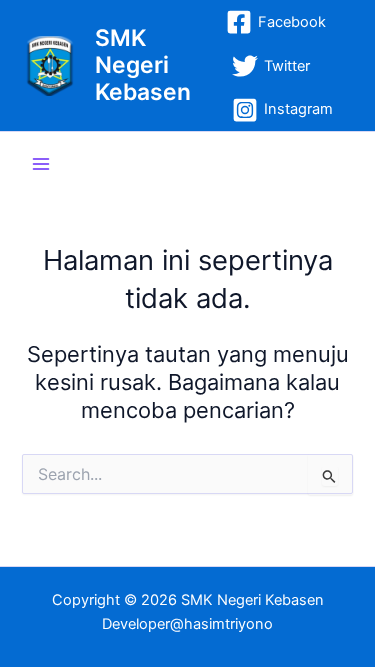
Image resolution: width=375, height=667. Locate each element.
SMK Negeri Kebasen (143, 65)
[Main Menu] (41, 164)
